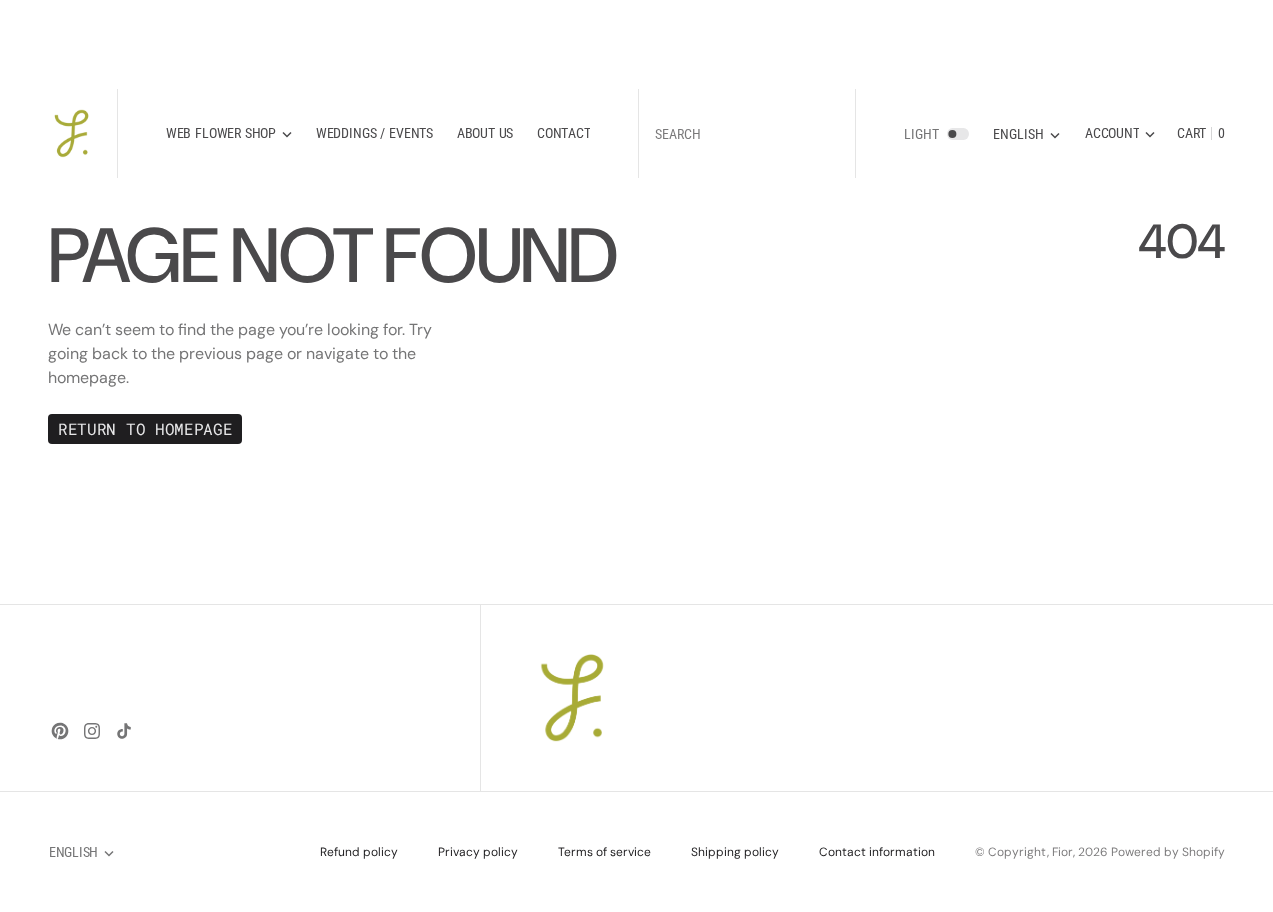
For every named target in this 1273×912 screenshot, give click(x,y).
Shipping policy (735, 852)
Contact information (877, 852)
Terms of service (604, 852)
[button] (1120, 133)
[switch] (958, 133)
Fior (1062, 852)
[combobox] (747, 133)
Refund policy (359, 852)
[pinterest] (60, 731)
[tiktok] (124, 731)
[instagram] (92, 731)
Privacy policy (478, 852)
